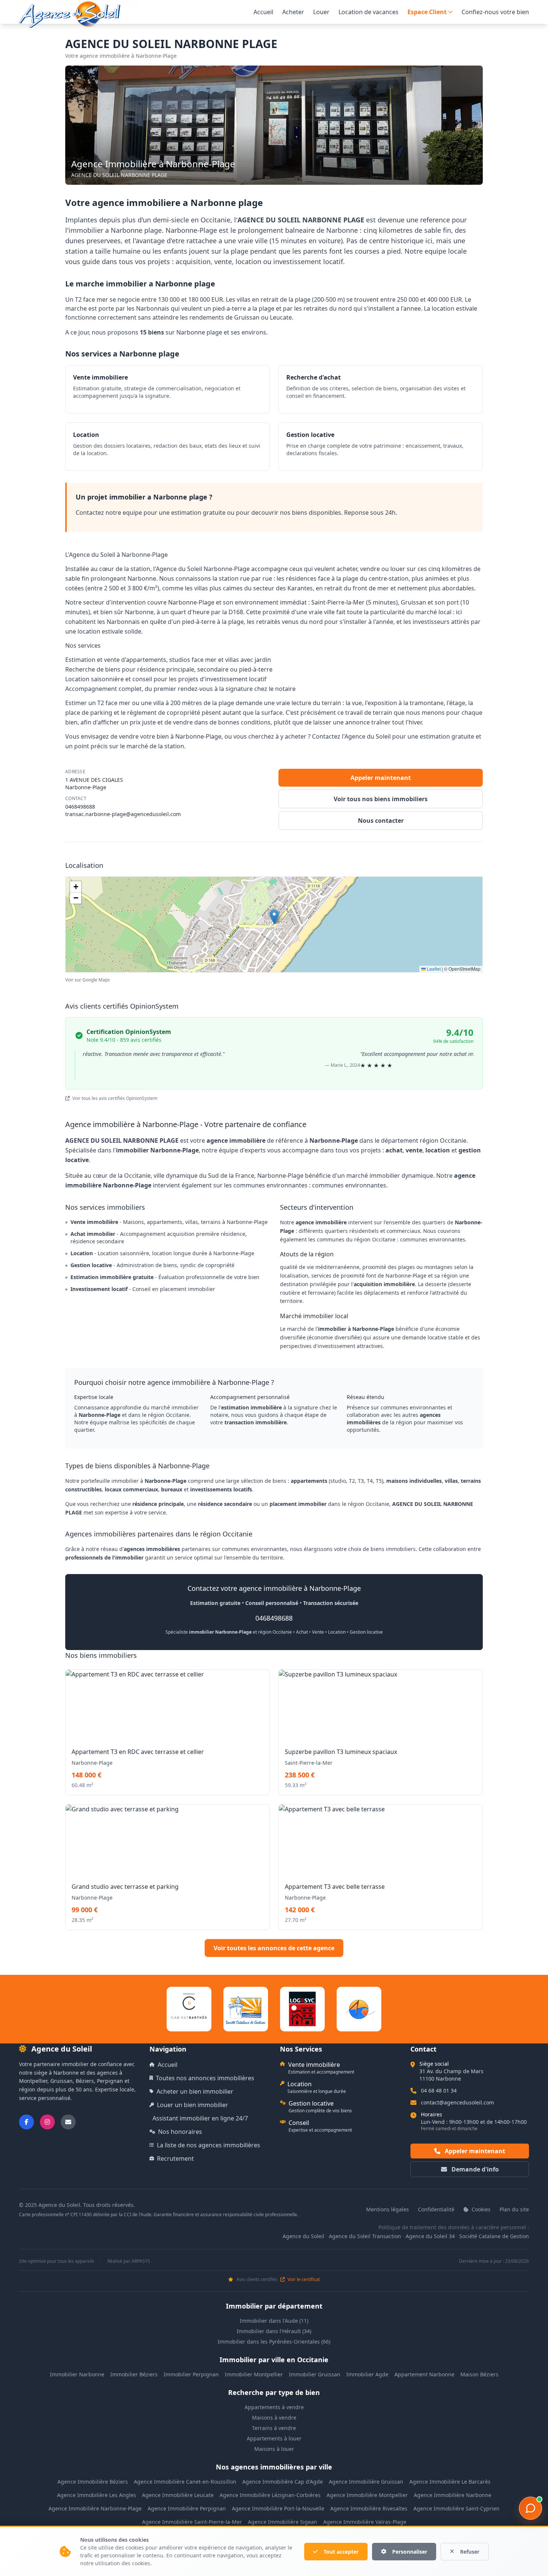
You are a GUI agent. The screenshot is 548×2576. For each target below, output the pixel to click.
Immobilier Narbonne (77, 2374)
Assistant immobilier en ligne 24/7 (200, 2118)
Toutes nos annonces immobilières (205, 2078)
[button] (274, 917)
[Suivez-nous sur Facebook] (26, 2122)
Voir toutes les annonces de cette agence (274, 1948)
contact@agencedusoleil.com (457, 2102)
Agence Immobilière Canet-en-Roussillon (185, 2482)
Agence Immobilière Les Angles (97, 2495)
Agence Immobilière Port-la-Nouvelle (278, 2508)
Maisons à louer (274, 2449)
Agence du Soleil (303, 2236)
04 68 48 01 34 (439, 2090)
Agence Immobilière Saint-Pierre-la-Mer (192, 2522)
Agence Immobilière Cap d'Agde (283, 2482)
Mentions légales (388, 2209)
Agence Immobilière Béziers (93, 2482)
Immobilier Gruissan (315, 2374)
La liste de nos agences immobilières (209, 2145)
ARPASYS (141, 2261)
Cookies (480, 2209)
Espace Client (427, 12)
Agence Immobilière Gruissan (366, 2482)
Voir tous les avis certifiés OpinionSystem (114, 1098)
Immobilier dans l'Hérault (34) (274, 2331)
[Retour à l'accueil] (70, 15)
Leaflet (433, 969)
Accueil (263, 12)
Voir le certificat (303, 2280)
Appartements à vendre (274, 2407)
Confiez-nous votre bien (495, 12)
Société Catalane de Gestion (494, 2236)
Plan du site (514, 2209)
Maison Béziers (479, 2374)
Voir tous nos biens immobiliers (381, 799)
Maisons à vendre (274, 2418)
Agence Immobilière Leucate (178, 2495)
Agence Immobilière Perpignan (187, 2508)
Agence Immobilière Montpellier (367, 2495)
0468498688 (80, 807)
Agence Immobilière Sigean (283, 2522)
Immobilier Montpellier (254, 2374)
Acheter (293, 12)
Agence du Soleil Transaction (365, 2236)
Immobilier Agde (367, 2374)
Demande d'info (474, 2169)
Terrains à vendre (274, 2428)
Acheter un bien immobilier (195, 2091)
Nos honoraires (180, 2132)
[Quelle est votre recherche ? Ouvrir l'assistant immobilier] (530, 2508)
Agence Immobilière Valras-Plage (365, 2522)
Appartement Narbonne (424, 2374)
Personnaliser (410, 2552)
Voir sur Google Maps (88, 980)
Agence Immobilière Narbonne (453, 2495)
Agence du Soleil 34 (430, 2236)
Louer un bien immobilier (193, 2105)
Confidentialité (436, 2209)
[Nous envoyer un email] (68, 2122)
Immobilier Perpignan (191, 2374)
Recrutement (175, 2158)
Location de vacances (369, 12)
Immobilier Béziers (134, 2374)
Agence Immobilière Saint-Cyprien (456, 2508)
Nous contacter (381, 821)
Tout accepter (341, 2552)
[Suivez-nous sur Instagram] (47, 2122)
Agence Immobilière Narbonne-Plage (95, 2508)
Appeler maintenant (381, 778)
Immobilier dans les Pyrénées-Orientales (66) (274, 2342)
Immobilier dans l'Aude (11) (274, 2321)
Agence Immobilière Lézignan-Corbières (270, 2495)
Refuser (470, 2552)
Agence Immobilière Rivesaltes (369, 2508)
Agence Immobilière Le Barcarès (450, 2482)
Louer (321, 12)
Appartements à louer (274, 2438)
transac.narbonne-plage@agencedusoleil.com (123, 814)
